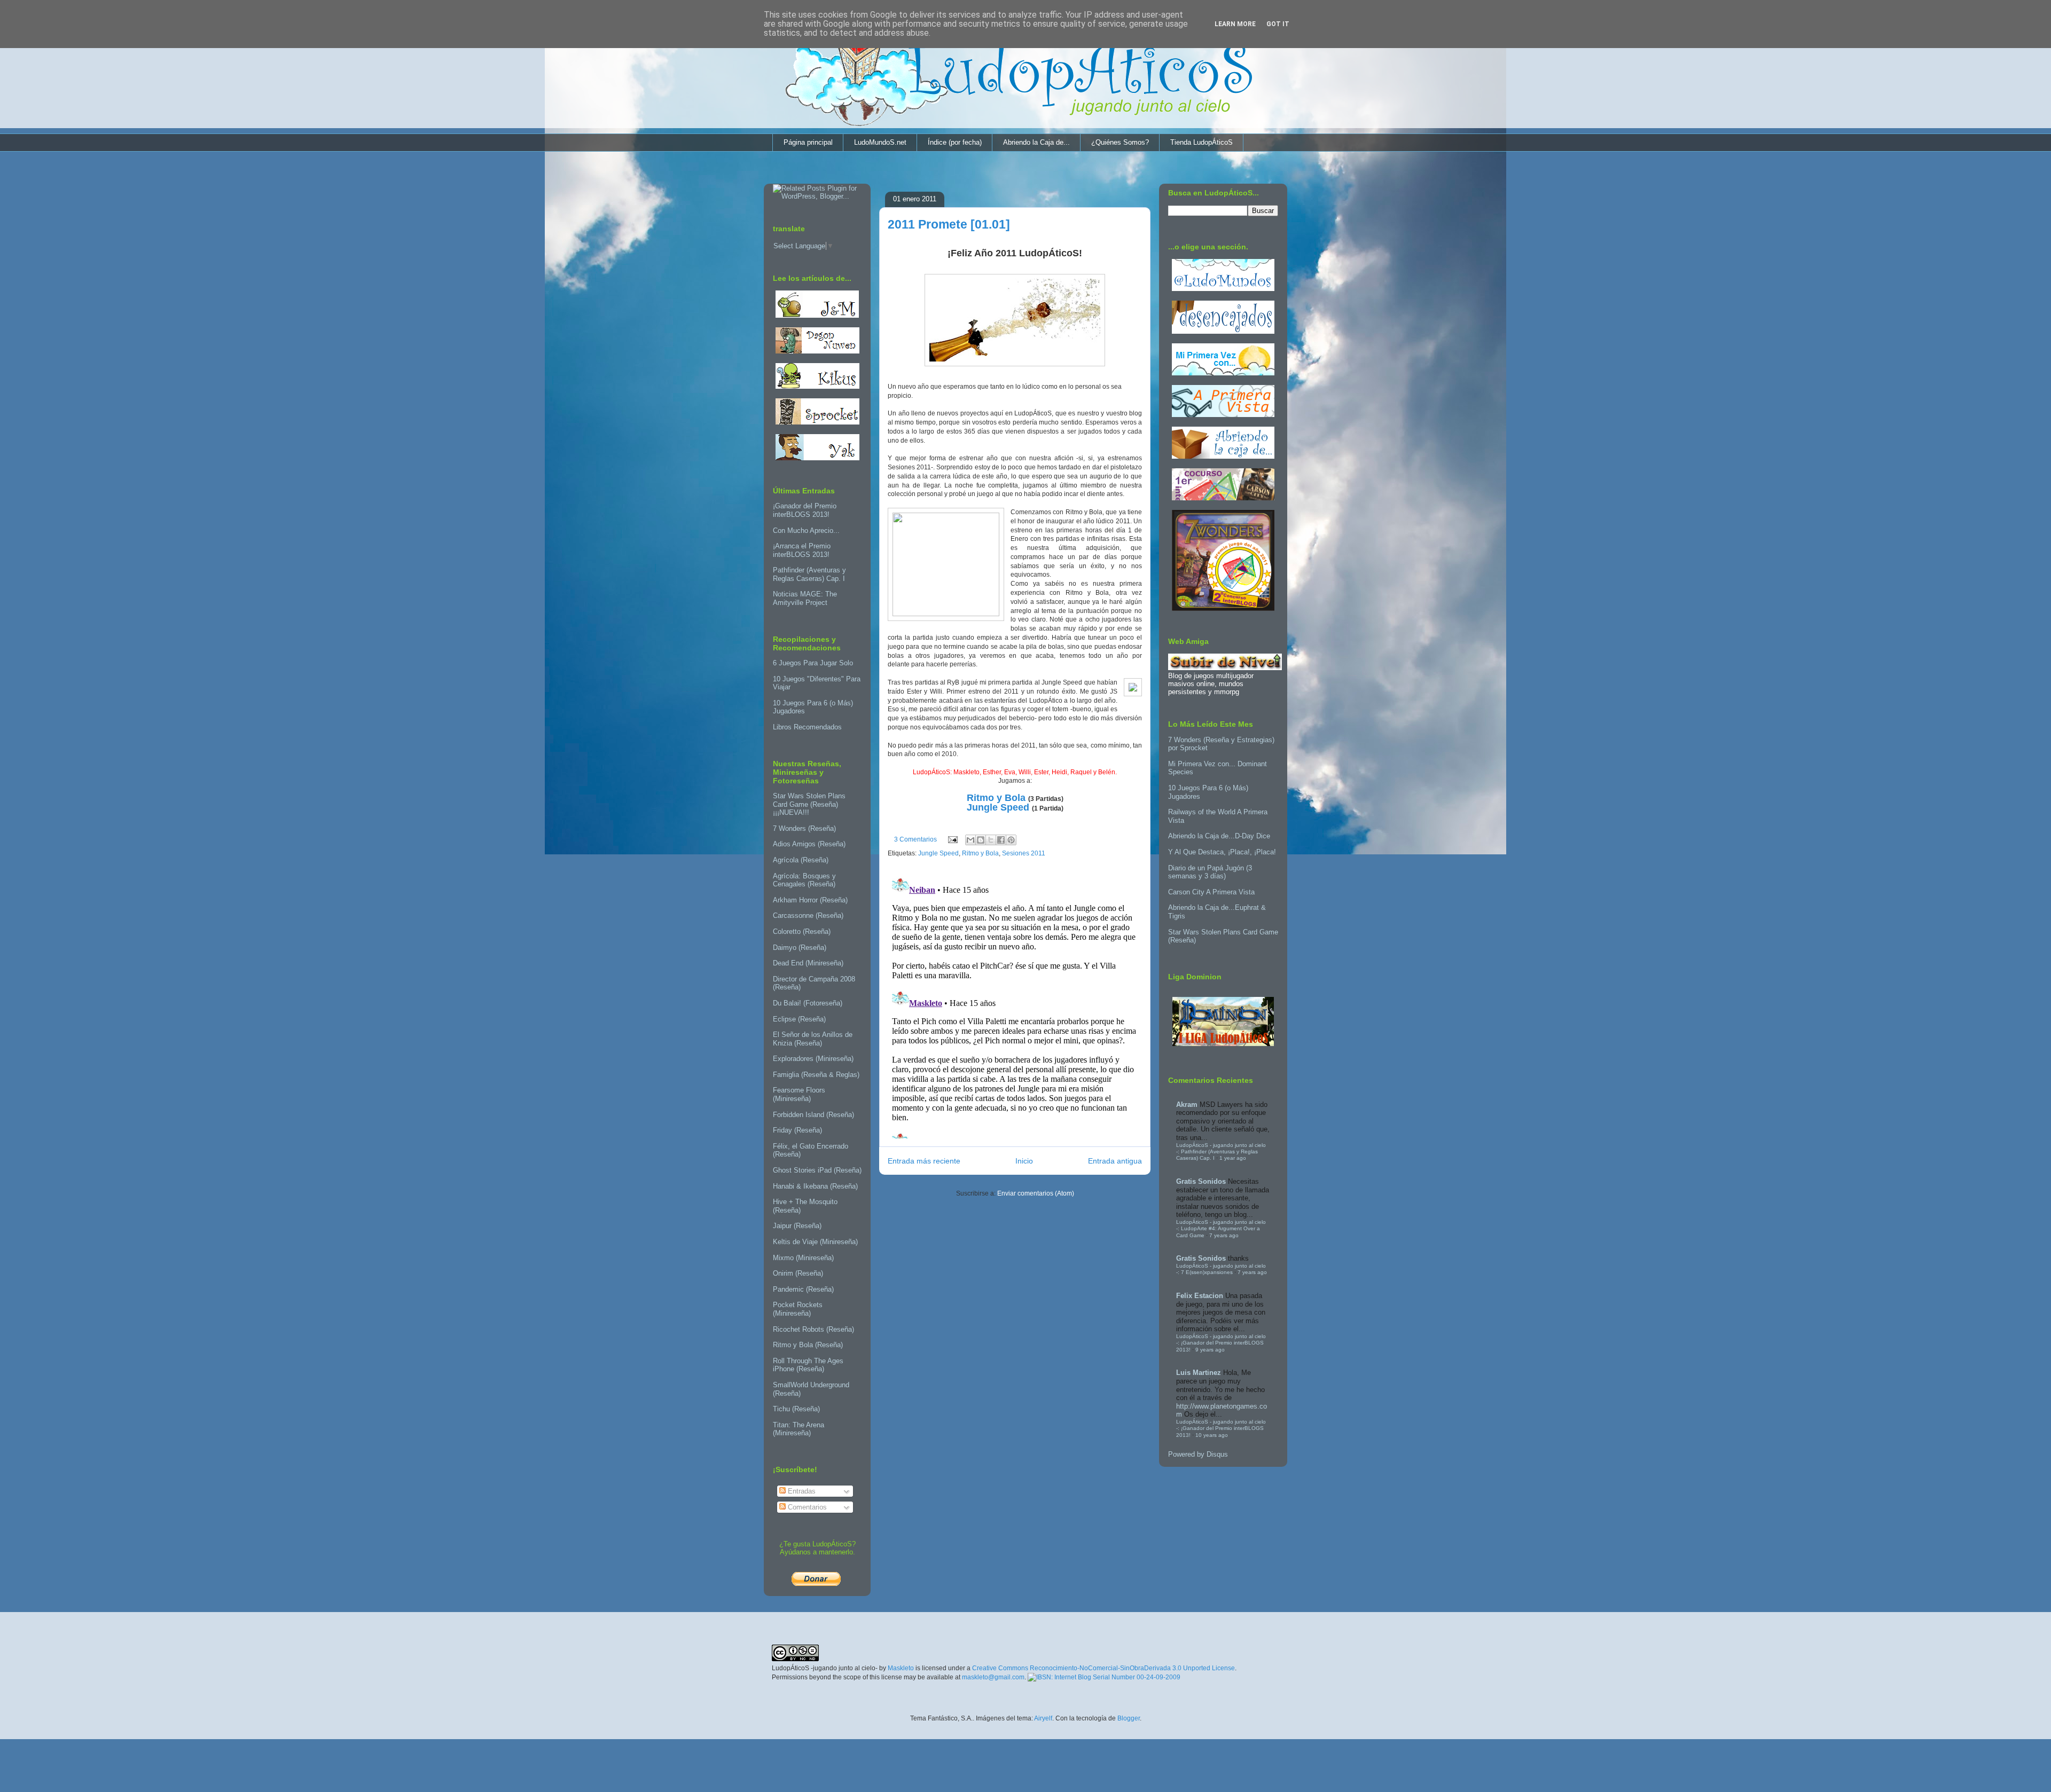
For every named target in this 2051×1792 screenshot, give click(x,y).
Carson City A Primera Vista (1211, 892)
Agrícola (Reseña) (801, 860)
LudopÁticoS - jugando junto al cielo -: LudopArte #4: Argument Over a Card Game (1221, 1229)
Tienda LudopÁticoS (1201, 142)
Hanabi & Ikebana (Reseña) (815, 1186)
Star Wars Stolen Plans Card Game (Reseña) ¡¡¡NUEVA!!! (809, 804)
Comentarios (806, 1507)
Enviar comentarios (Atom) (1036, 1193)
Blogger (1129, 1718)
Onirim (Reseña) (798, 1273)
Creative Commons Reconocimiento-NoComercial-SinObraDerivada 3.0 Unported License (1103, 1668)
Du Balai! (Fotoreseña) (808, 1003)
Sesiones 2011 (1024, 853)
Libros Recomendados (807, 727)
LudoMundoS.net (880, 142)
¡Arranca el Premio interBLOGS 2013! (802, 550)
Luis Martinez (1199, 1373)
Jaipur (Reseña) (797, 1226)
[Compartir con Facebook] (1001, 840)
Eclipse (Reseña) (799, 1019)
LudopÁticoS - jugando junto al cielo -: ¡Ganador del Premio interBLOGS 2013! (1221, 1343)
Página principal (808, 142)
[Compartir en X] (991, 840)
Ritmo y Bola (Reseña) (808, 1345)
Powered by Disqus (1198, 1454)
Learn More (1235, 24)
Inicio (1024, 1161)
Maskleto (901, 1668)
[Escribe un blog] (981, 840)
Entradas (801, 1491)
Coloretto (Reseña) (802, 932)
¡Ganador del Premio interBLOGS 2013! (805, 510)
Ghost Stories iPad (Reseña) (817, 1170)
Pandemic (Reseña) (803, 1289)
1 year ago (1233, 1158)
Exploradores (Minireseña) (813, 1059)
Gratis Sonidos (1201, 1181)
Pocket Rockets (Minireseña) (798, 1309)
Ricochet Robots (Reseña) (813, 1329)
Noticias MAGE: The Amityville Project (805, 598)
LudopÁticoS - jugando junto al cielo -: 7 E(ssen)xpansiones (1221, 1269)
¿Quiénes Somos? (1120, 142)
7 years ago (1224, 1235)
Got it (1278, 24)
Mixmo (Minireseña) (803, 1258)
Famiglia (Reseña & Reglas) (816, 1075)
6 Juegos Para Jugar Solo (813, 663)
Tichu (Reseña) (796, 1409)
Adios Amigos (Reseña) (809, 844)
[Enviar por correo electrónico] (970, 840)
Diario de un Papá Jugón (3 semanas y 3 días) (1210, 872)
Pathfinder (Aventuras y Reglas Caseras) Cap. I (809, 574)
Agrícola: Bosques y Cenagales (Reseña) (804, 880)
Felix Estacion (1200, 1296)
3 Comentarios (915, 839)
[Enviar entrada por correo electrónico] (952, 839)
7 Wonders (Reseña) (804, 828)
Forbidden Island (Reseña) (813, 1115)
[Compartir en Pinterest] (1011, 840)
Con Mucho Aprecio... (806, 530)
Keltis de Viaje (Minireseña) (815, 1242)
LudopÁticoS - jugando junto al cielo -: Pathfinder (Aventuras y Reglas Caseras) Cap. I (1221, 1152)
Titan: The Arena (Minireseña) (799, 1429)
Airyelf (1043, 1718)
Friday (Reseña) (797, 1130)
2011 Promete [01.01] (949, 224)
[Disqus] (1015, 1005)
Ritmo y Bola (996, 798)
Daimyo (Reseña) (800, 948)
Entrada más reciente (924, 1161)
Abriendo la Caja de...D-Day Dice (1219, 836)
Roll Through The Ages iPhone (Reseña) (808, 1365)
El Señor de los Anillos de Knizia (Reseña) (813, 1039)
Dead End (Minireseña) (808, 963)
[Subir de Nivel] (1225, 668)
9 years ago (1210, 1350)
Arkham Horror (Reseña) (810, 900)
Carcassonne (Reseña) (808, 915)
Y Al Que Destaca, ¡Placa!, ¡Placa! (1222, 852)
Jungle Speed (998, 807)
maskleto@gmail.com (993, 1677)
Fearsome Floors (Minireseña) (799, 1094)
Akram (1187, 1105)
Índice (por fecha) (955, 142)
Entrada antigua (1115, 1161)
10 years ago (1212, 1435)
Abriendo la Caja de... (1036, 142)
